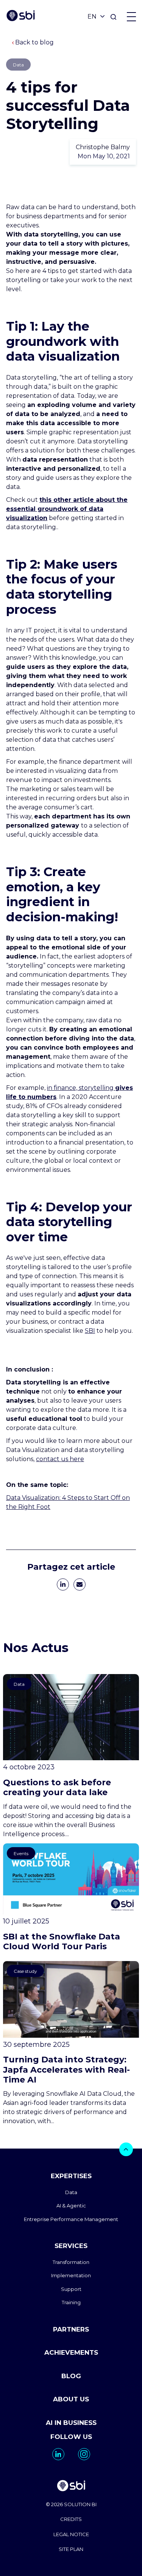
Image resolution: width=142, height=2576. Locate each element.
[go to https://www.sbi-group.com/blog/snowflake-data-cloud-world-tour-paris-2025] (71, 1898)
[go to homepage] (71, 2487)
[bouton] (126, 2149)
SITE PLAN (71, 2549)
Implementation (71, 2275)
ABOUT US (71, 2399)
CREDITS (71, 2519)
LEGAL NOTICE (71, 2534)
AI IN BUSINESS (71, 2423)
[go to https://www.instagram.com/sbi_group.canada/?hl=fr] (84, 2454)
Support (71, 2289)
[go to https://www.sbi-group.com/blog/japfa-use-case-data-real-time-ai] (71, 2044)
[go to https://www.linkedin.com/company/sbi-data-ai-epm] (58, 2454)
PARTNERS (71, 2329)
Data (71, 2192)
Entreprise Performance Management (71, 2219)
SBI (90, 1331)
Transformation (71, 2262)
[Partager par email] (80, 1584)
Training (71, 2302)
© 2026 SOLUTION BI (71, 2504)
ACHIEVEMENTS (71, 2352)
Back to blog (34, 42)
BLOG (71, 2376)
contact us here (60, 1459)
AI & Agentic (71, 2206)
